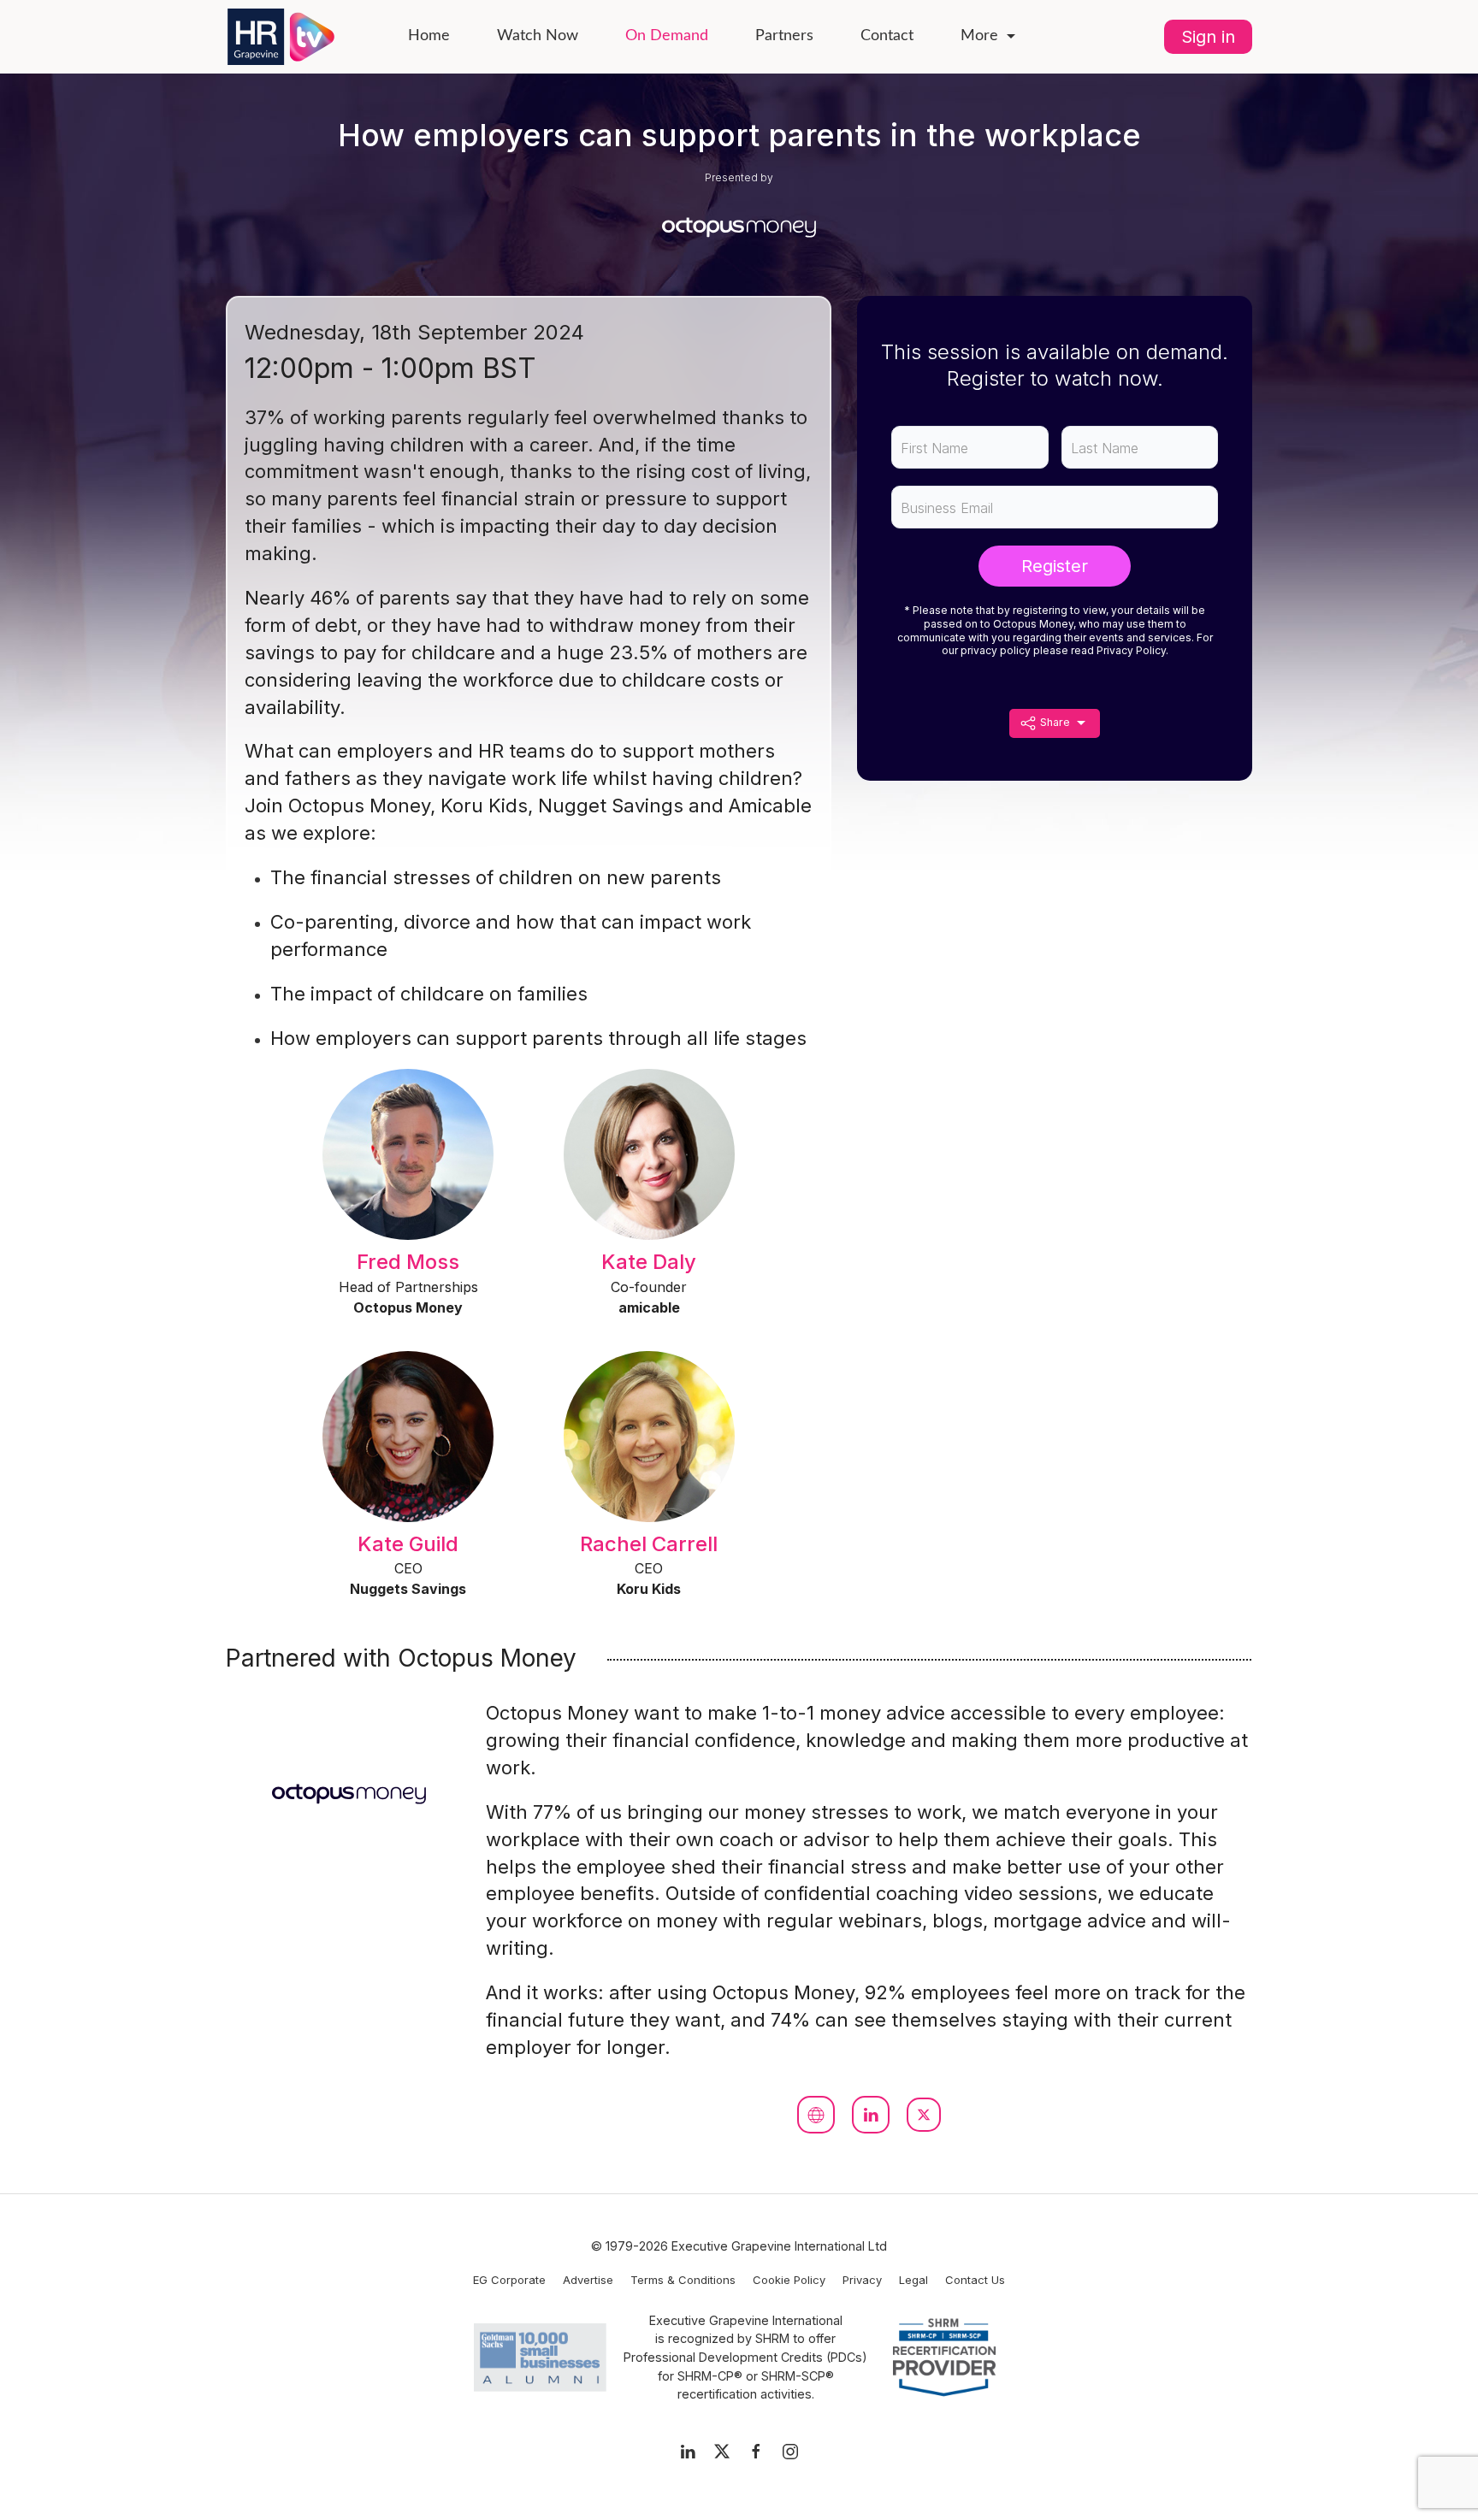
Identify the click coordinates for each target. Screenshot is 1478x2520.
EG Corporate (509, 2280)
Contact (887, 36)
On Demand (667, 36)
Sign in (1208, 37)
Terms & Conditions (683, 2280)
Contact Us (975, 2280)
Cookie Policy (789, 2280)
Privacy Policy (1131, 650)
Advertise (588, 2280)
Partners (784, 36)
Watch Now (538, 36)
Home (429, 36)
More (979, 36)
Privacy (862, 2280)
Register (1055, 566)
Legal (913, 2280)
